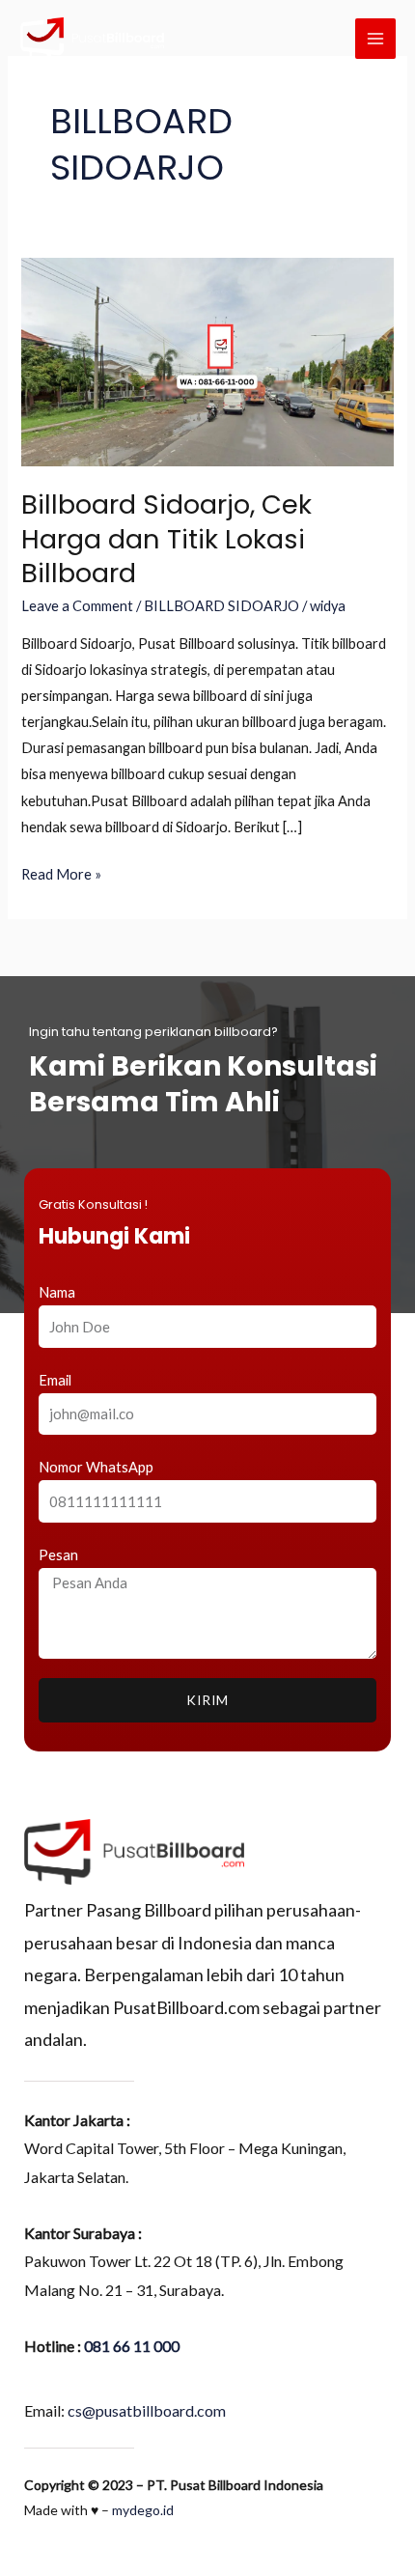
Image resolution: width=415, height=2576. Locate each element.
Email (55, 1380)
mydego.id (143, 2510)
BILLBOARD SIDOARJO (221, 606)
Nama (57, 1292)
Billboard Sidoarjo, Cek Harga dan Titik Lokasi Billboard (166, 539)
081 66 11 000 (132, 2346)
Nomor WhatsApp (96, 1467)
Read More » (61, 872)
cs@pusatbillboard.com (147, 2410)
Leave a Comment (77, 606)
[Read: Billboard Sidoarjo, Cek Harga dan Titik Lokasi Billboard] (207, 361)
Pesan (58, 1555)
